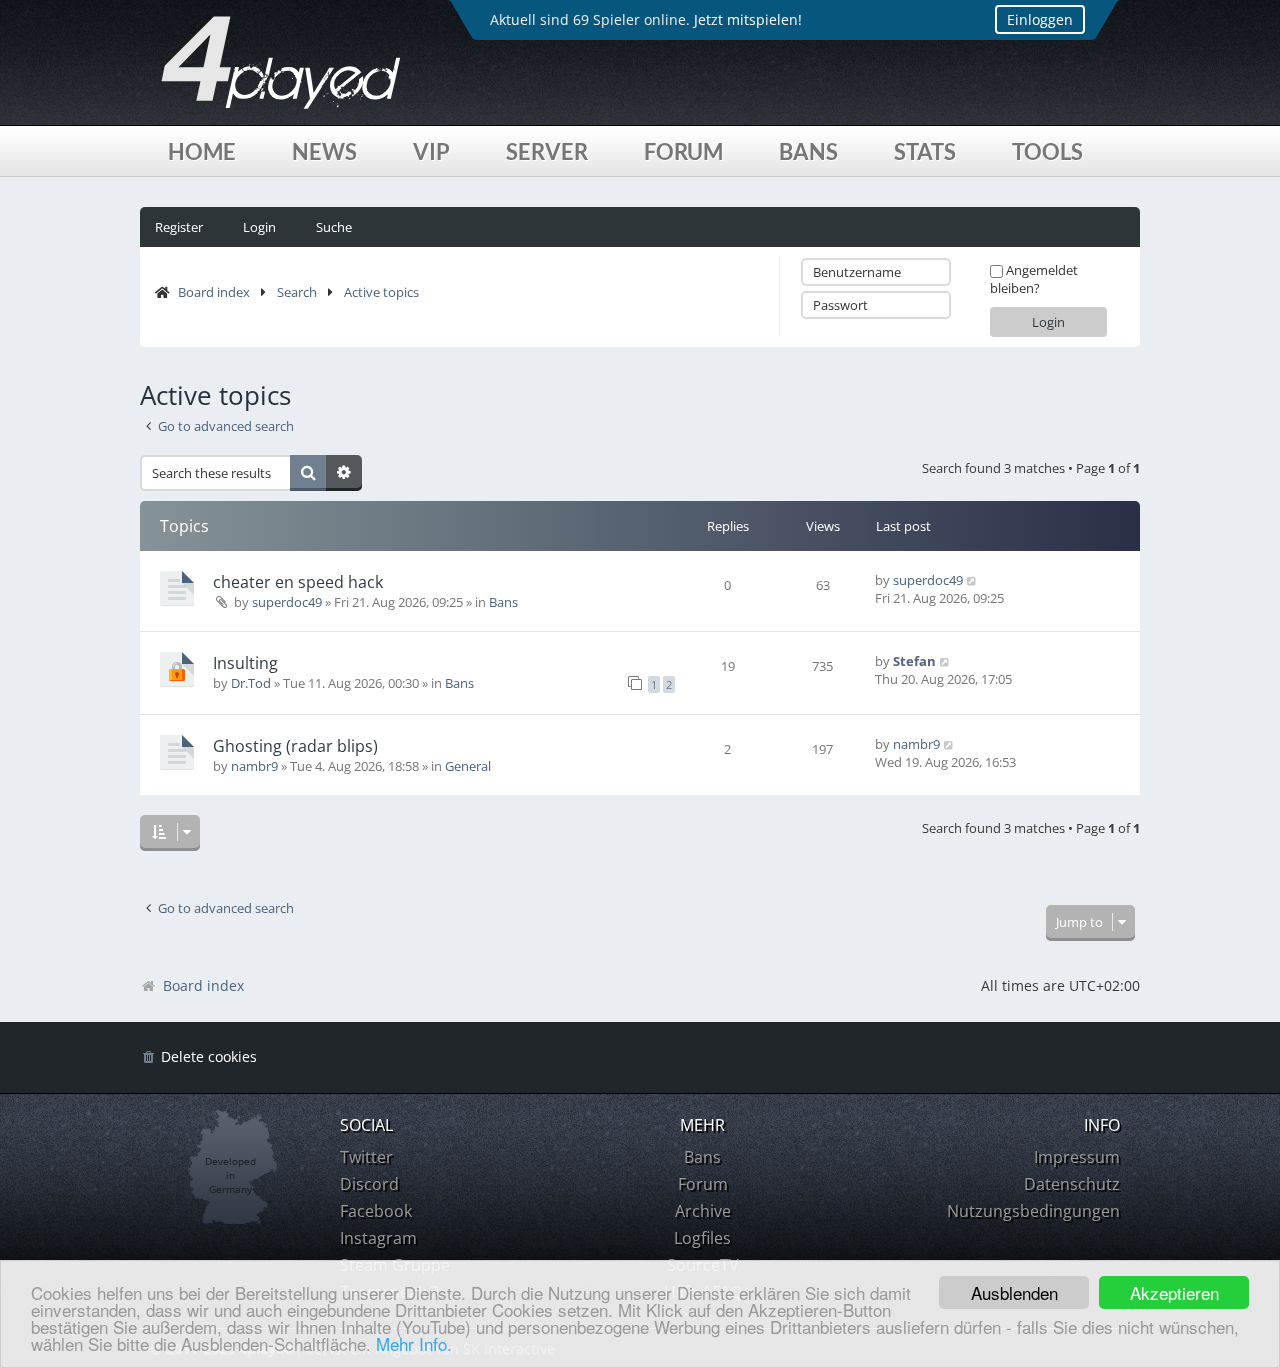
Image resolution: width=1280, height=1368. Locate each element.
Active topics (381, 292)
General (468, 766)
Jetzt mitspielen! (748, 19)
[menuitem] (198, 1057)
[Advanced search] (344, 473)
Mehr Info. (414, 1343)
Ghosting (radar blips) (295, 746)
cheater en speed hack (298, 582)
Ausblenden (1014, 1292)
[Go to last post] (972, 580)
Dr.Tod (251, 683)
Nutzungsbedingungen (1033, 1211)
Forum (683, 151)
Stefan (914, 661)
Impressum (1077, 1157)
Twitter (366, 1157)
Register (179, 227)
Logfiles (702, 1238)
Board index (214, 292)
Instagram (378, 1238)
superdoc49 (287, 602)
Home (202, 151)
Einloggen (1040, 19)
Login (259, 227)
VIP (431, 151)
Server (547, 151)
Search (297, 292)
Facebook (376, 1211)
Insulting (245, 663)
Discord (369, 1184)
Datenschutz (1072, 1184)
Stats (925, 151)
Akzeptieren (1174, 1292)
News (324, 151)
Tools (1047, 151)
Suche (334, 227)
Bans (808, 151)
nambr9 (254, 766)
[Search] (308, 473)
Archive (703, 1211)
